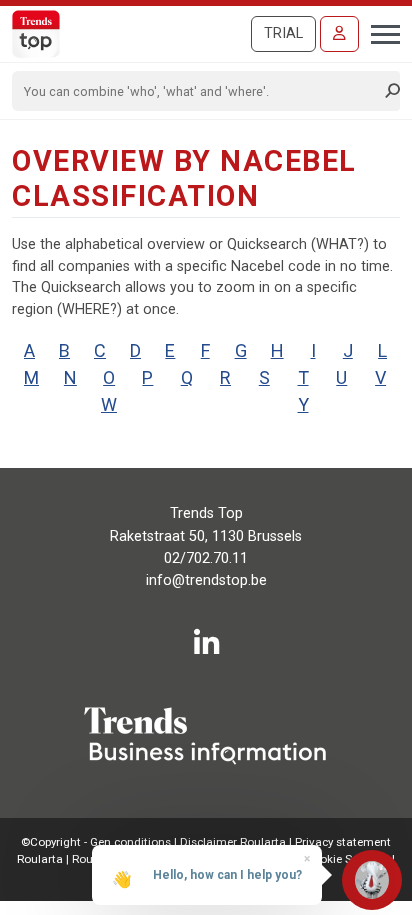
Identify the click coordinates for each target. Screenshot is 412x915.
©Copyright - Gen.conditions (96, 842)
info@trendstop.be (206, 580)
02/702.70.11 (206, 558)
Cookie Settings (348, 859)
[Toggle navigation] (379, 32)
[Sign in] (339, 34)
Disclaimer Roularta (233, 842)
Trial (283, 33)
